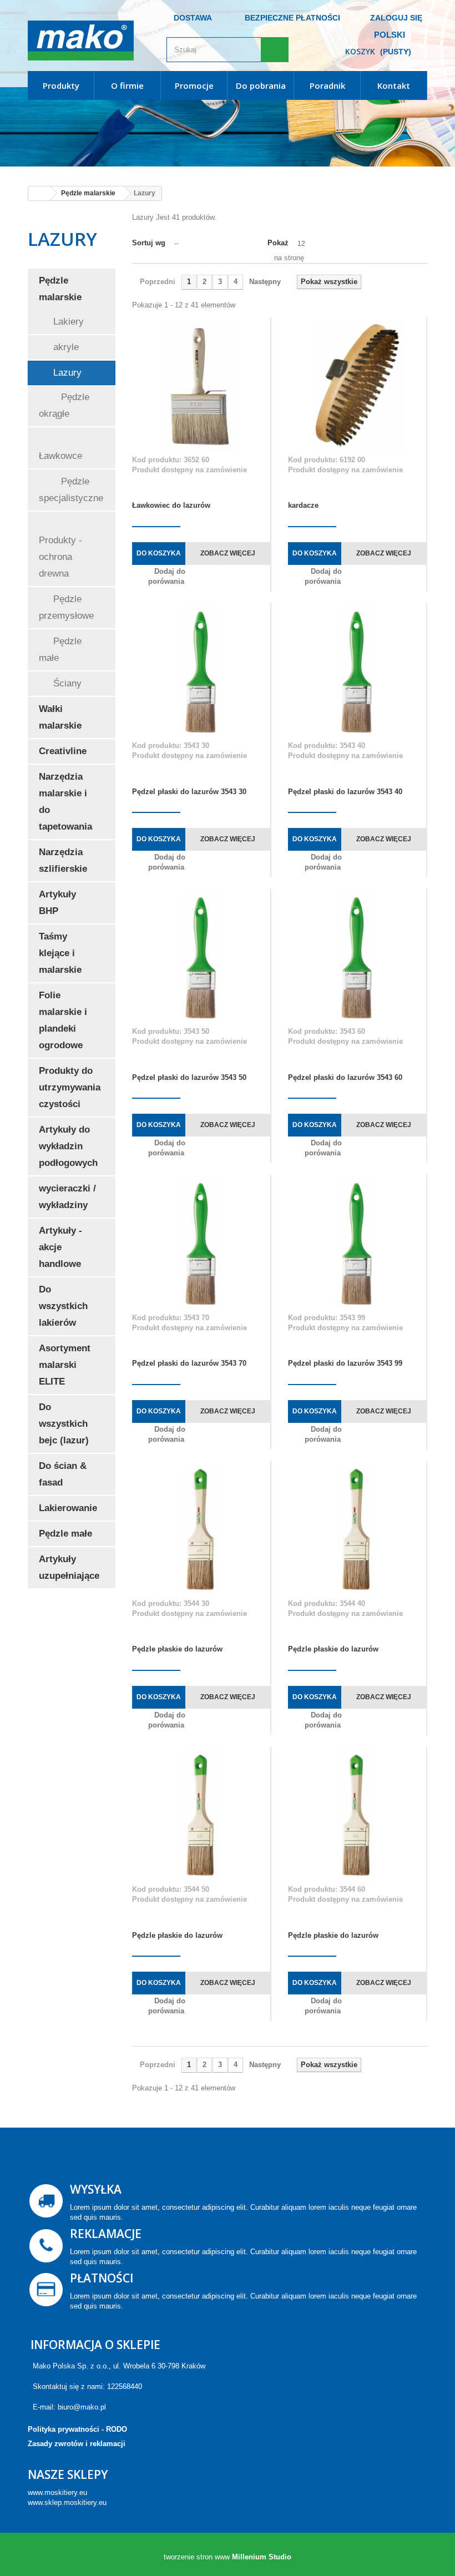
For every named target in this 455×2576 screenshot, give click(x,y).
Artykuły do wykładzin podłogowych (68, 1146)
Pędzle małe (60, 650)
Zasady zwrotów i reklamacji (77, 2444)
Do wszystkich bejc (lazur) (64, 1424)
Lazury (66, 373)
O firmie (127, 85)
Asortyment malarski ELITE (65, 1365)
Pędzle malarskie (60, 289)
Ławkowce (60, 456)
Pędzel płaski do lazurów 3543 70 (189, 1363)
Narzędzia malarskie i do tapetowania (65, 802)
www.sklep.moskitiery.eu (67, 2502)
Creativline (63, 751)
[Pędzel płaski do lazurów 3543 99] (357, 1243)
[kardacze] (357, 386)
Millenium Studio (262, 2557)
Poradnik (327, 85)
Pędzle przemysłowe (66, 607)
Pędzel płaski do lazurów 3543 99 (345, 1363)
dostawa (193, 18)
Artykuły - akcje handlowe (60, 1247)
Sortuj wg (149, 243)
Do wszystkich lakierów (63, 1306)
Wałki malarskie (60, 717)
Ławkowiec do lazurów (171, 505)
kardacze (303, 505)
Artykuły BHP (57, 903)
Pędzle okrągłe (64, 405)
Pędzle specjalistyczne (71, 490)
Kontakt (394, 85)
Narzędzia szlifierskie (63, 860)
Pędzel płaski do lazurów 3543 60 (345, 1077)
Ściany (66, 683)
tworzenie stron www (197, 2557)
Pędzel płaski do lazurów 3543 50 (189, 1077)
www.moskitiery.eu (57, 2492)
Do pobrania (261, 85)
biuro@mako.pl (82, 2407)
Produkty (61, 85)
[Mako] (89, 41)
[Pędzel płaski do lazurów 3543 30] (201, 672)
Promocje (194, 85)
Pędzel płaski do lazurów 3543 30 (189, 792)
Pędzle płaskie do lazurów (177, 1649)
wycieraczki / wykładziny (67, 1197)
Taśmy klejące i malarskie (60, 953)
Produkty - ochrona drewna (60, 557)
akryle (65, 347)
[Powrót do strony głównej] (39, 193)
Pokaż (278, 243)
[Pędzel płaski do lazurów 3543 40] (357, 672)
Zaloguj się (396, 18)
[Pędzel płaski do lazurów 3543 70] (201, 1243)
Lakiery (67, 322)
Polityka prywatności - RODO (77, 2429)
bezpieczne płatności (292, 18)
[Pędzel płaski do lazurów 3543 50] (201, 958)
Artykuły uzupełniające (69, 1567)
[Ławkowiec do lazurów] (201, 386)
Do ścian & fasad (63, 1474)
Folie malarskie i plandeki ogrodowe (63, 1020)
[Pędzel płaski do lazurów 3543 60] (357, 958)
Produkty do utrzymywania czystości (70, 1087)
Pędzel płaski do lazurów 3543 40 (345, 792)
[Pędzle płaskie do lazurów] (201, 1530)
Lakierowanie (68, 1508)
